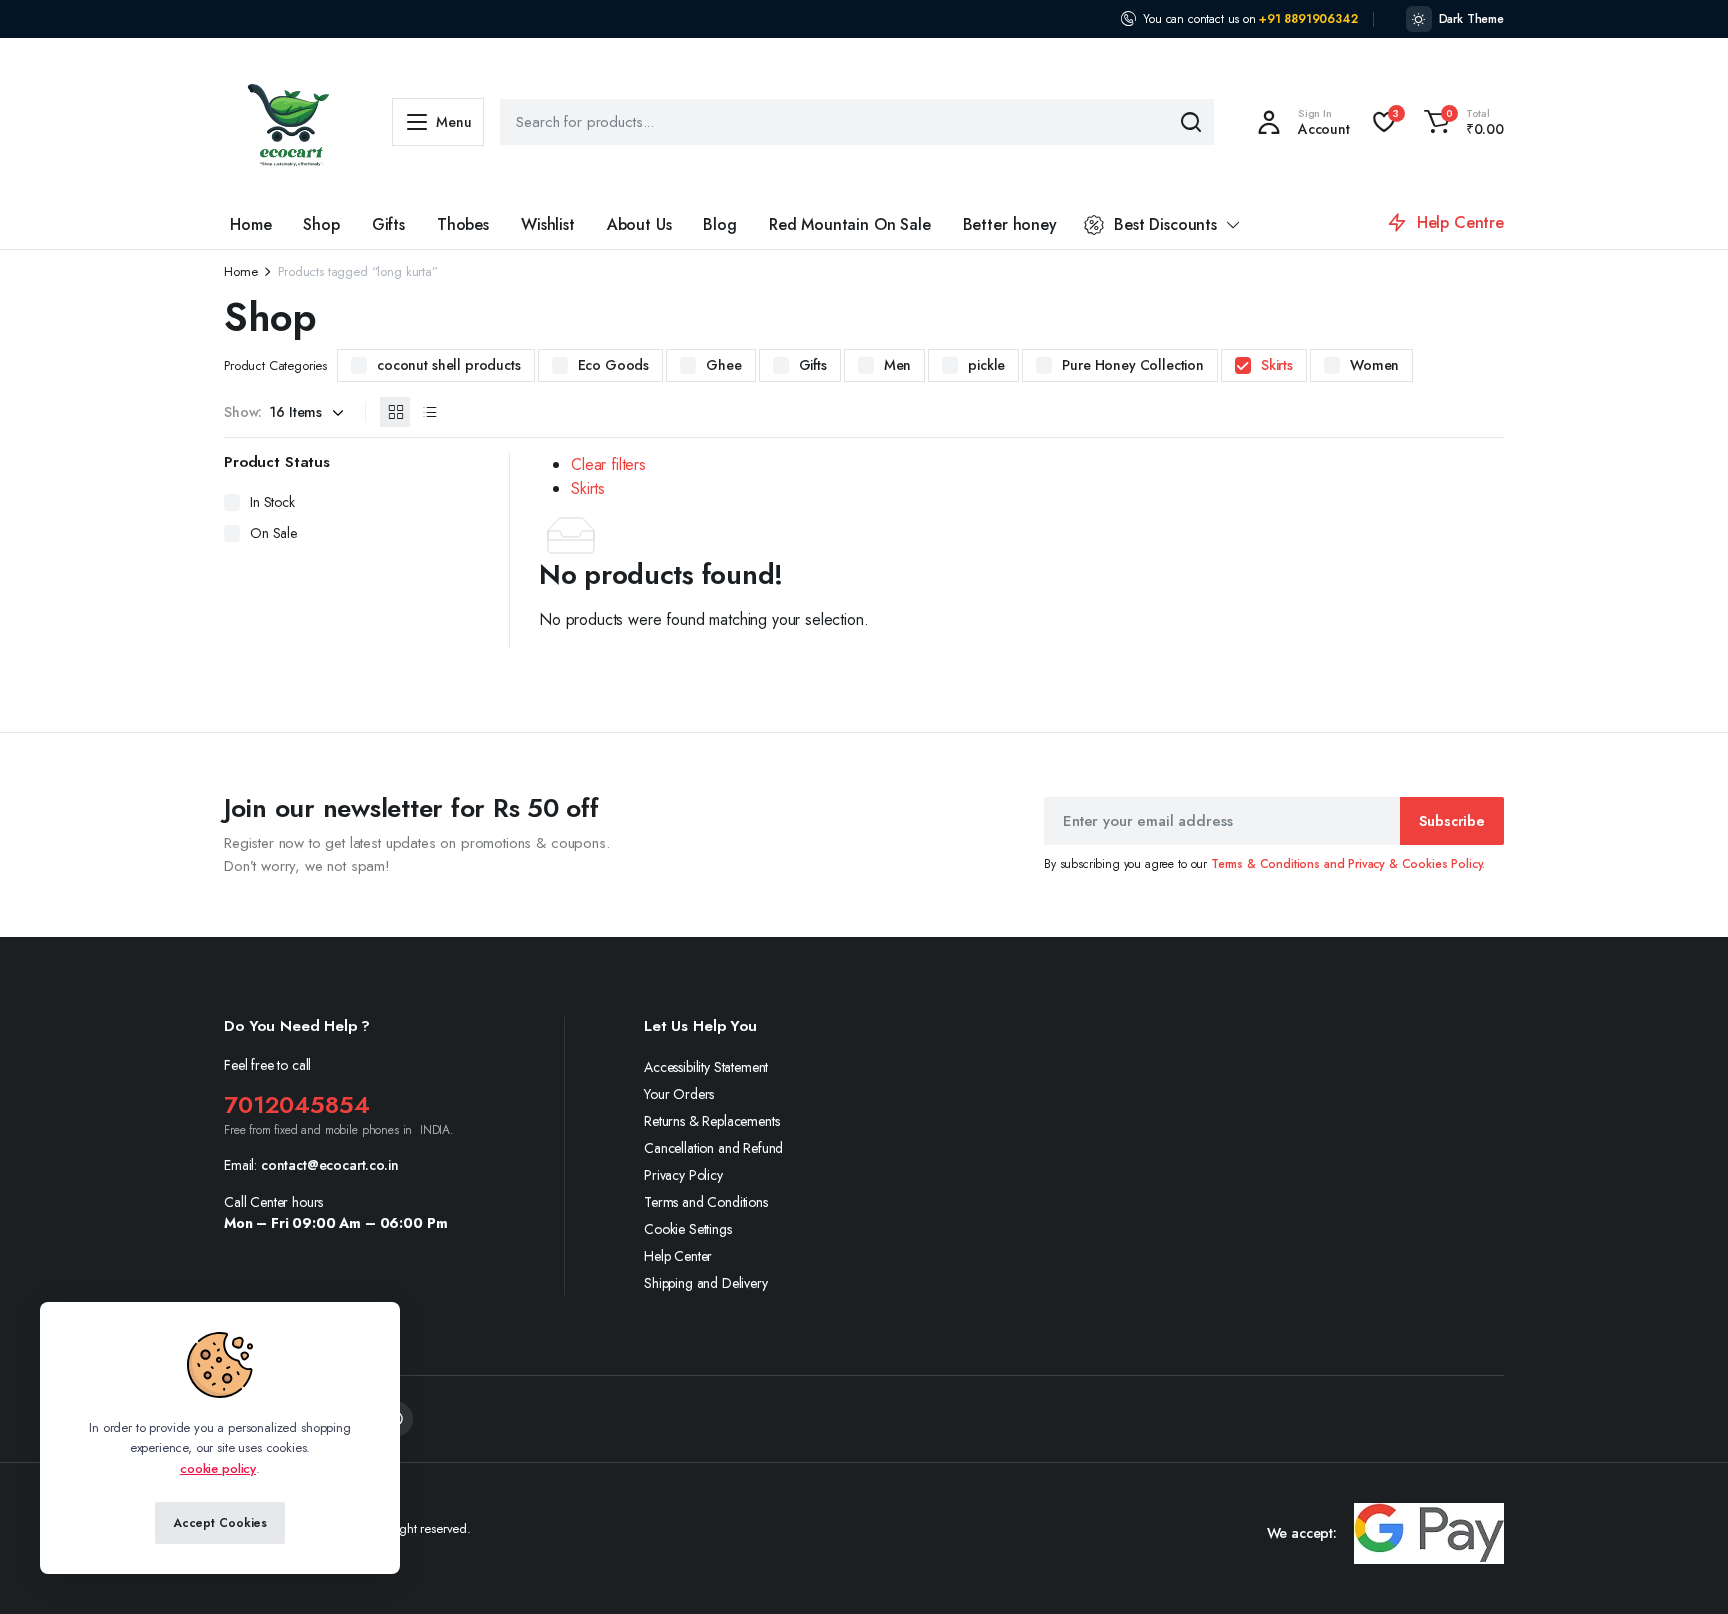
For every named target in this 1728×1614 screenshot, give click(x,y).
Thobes (463, 224)
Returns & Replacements (711, 1121)
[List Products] (429, 412)
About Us (639, 224)
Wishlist (548, 224)
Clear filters (608, 464)
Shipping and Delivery (706, 1283)
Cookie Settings (688, 1229)
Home (250, 224)
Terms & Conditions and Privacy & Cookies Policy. (1348, 864)
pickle (986, 365)
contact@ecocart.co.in (330, 1165)
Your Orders (679, 1094)
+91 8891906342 (1308, 19)
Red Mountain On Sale (850, 224)
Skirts (1277, 365)
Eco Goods (614, 365)
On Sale (273, 533)
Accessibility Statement (706, 1067)
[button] (1461, 122)
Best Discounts (1165, 224)
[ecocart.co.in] (288, 122)
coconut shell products (448, 365)
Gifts (388, 224)
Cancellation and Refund (713, 1148)
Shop (321, 224)
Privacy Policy (683, 1175)
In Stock (272, 502)
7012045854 (296, 1104)
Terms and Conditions (706, 1202)
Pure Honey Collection (1133, 365)
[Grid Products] (395, 412)
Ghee (723, 365)
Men (898, 365)
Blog (719, 224)
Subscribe (1452, 821)
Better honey (1010, 224)
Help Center (678, 1256)
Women (1374, 365)
